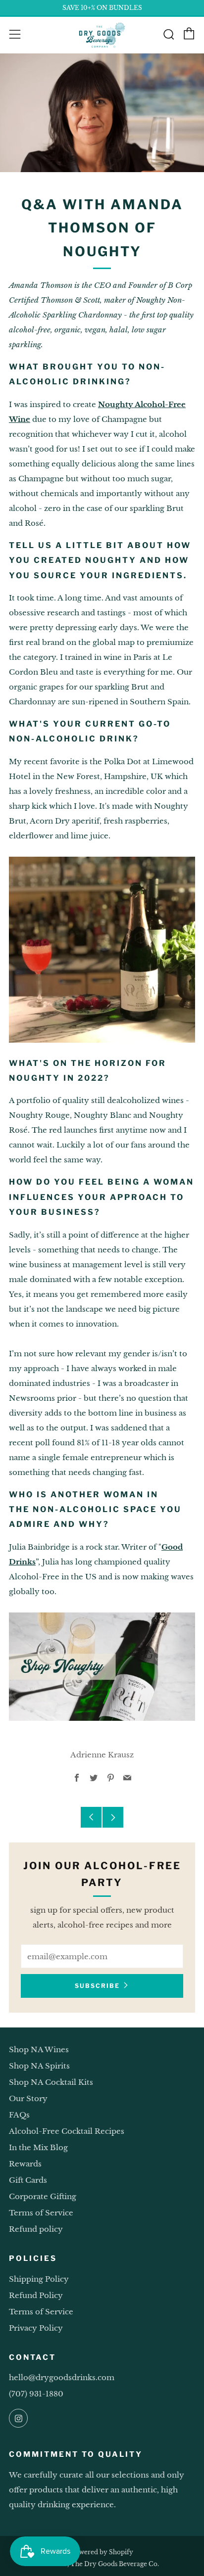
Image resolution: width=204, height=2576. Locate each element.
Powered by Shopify (102, 2552)
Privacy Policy (36, 2328)
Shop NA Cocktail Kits (51, 2082)
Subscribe (97, 1986)
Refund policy (36, 2229)
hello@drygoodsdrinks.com (62, 2377)
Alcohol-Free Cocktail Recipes (67, 2131)
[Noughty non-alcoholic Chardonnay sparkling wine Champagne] (102, 1666)
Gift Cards (28, 2180)
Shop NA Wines (39, 2049)
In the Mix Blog (38, 2147)
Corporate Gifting (43, 2196)
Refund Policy (36, 2295)
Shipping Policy (39, 2279)
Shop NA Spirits (39, 2066)
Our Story (28, 2098)
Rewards (25, 2164)
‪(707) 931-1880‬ (36, 2394)
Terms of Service (41, 2213)
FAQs (19, 2115)
